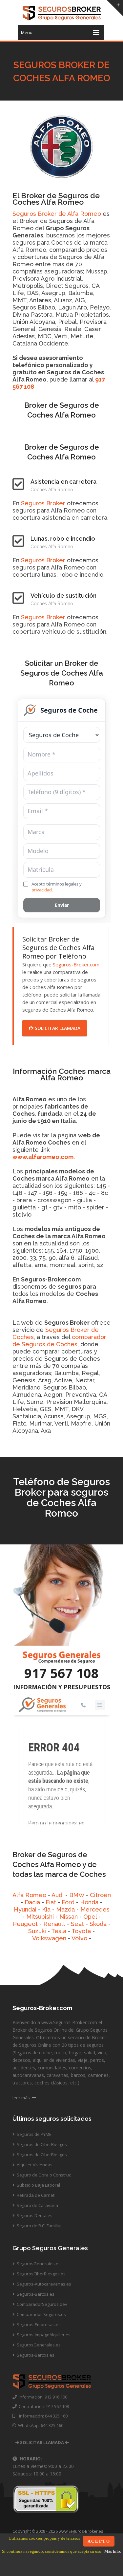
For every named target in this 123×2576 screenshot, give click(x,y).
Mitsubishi (40, 1917)
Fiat (51, 1902)
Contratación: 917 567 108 (43, 2406)
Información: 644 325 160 (41, 2416)
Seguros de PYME (34, 2134)
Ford (68, 1902)
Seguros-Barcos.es (35, 2294)
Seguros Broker (43, 503)
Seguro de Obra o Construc (43, 2175)
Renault (54, 1924)
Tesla (59, 1931)
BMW (77, 1895)
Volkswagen (49, 1938)
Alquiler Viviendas (34, 2165)
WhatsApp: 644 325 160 (40, 2425)
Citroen (100, 1895)
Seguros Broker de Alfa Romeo (57, 214)
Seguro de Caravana (37, 2205)
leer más (22, 2098)
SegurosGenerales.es (38, 2264)
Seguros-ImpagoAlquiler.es (43, 2335)
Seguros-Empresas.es (38, 2324)
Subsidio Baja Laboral (38, 2185)
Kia (46, 1909)
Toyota (81, 1931)
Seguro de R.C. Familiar (39, 2226)
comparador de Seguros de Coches (59, 1341)
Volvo (79, 1938)
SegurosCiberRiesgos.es (41, 2274)
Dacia (32, 1902)
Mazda (65, 1909)
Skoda (98, 1924)
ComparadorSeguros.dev (41, 2304)
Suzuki (37, 1931)
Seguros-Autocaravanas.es (43, 2284)
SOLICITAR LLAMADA (57, 1028)
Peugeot (25, 1924)
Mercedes (95, 1909)
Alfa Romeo (29, 1895)
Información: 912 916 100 (42, 2397)
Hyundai (25, 1909)
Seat (77, 1924)
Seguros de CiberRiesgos (41, 2144)
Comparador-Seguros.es (41, 2314)
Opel (90, 1917)
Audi (58, 1895)
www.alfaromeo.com (43, 1157)
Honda (89, 1902)
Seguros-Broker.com (76, 964)
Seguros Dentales (34, 2215)
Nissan (69, 1917)
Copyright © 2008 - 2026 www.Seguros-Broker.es (58, 2531)
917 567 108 (61, 1673)
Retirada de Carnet (35, 2195)
